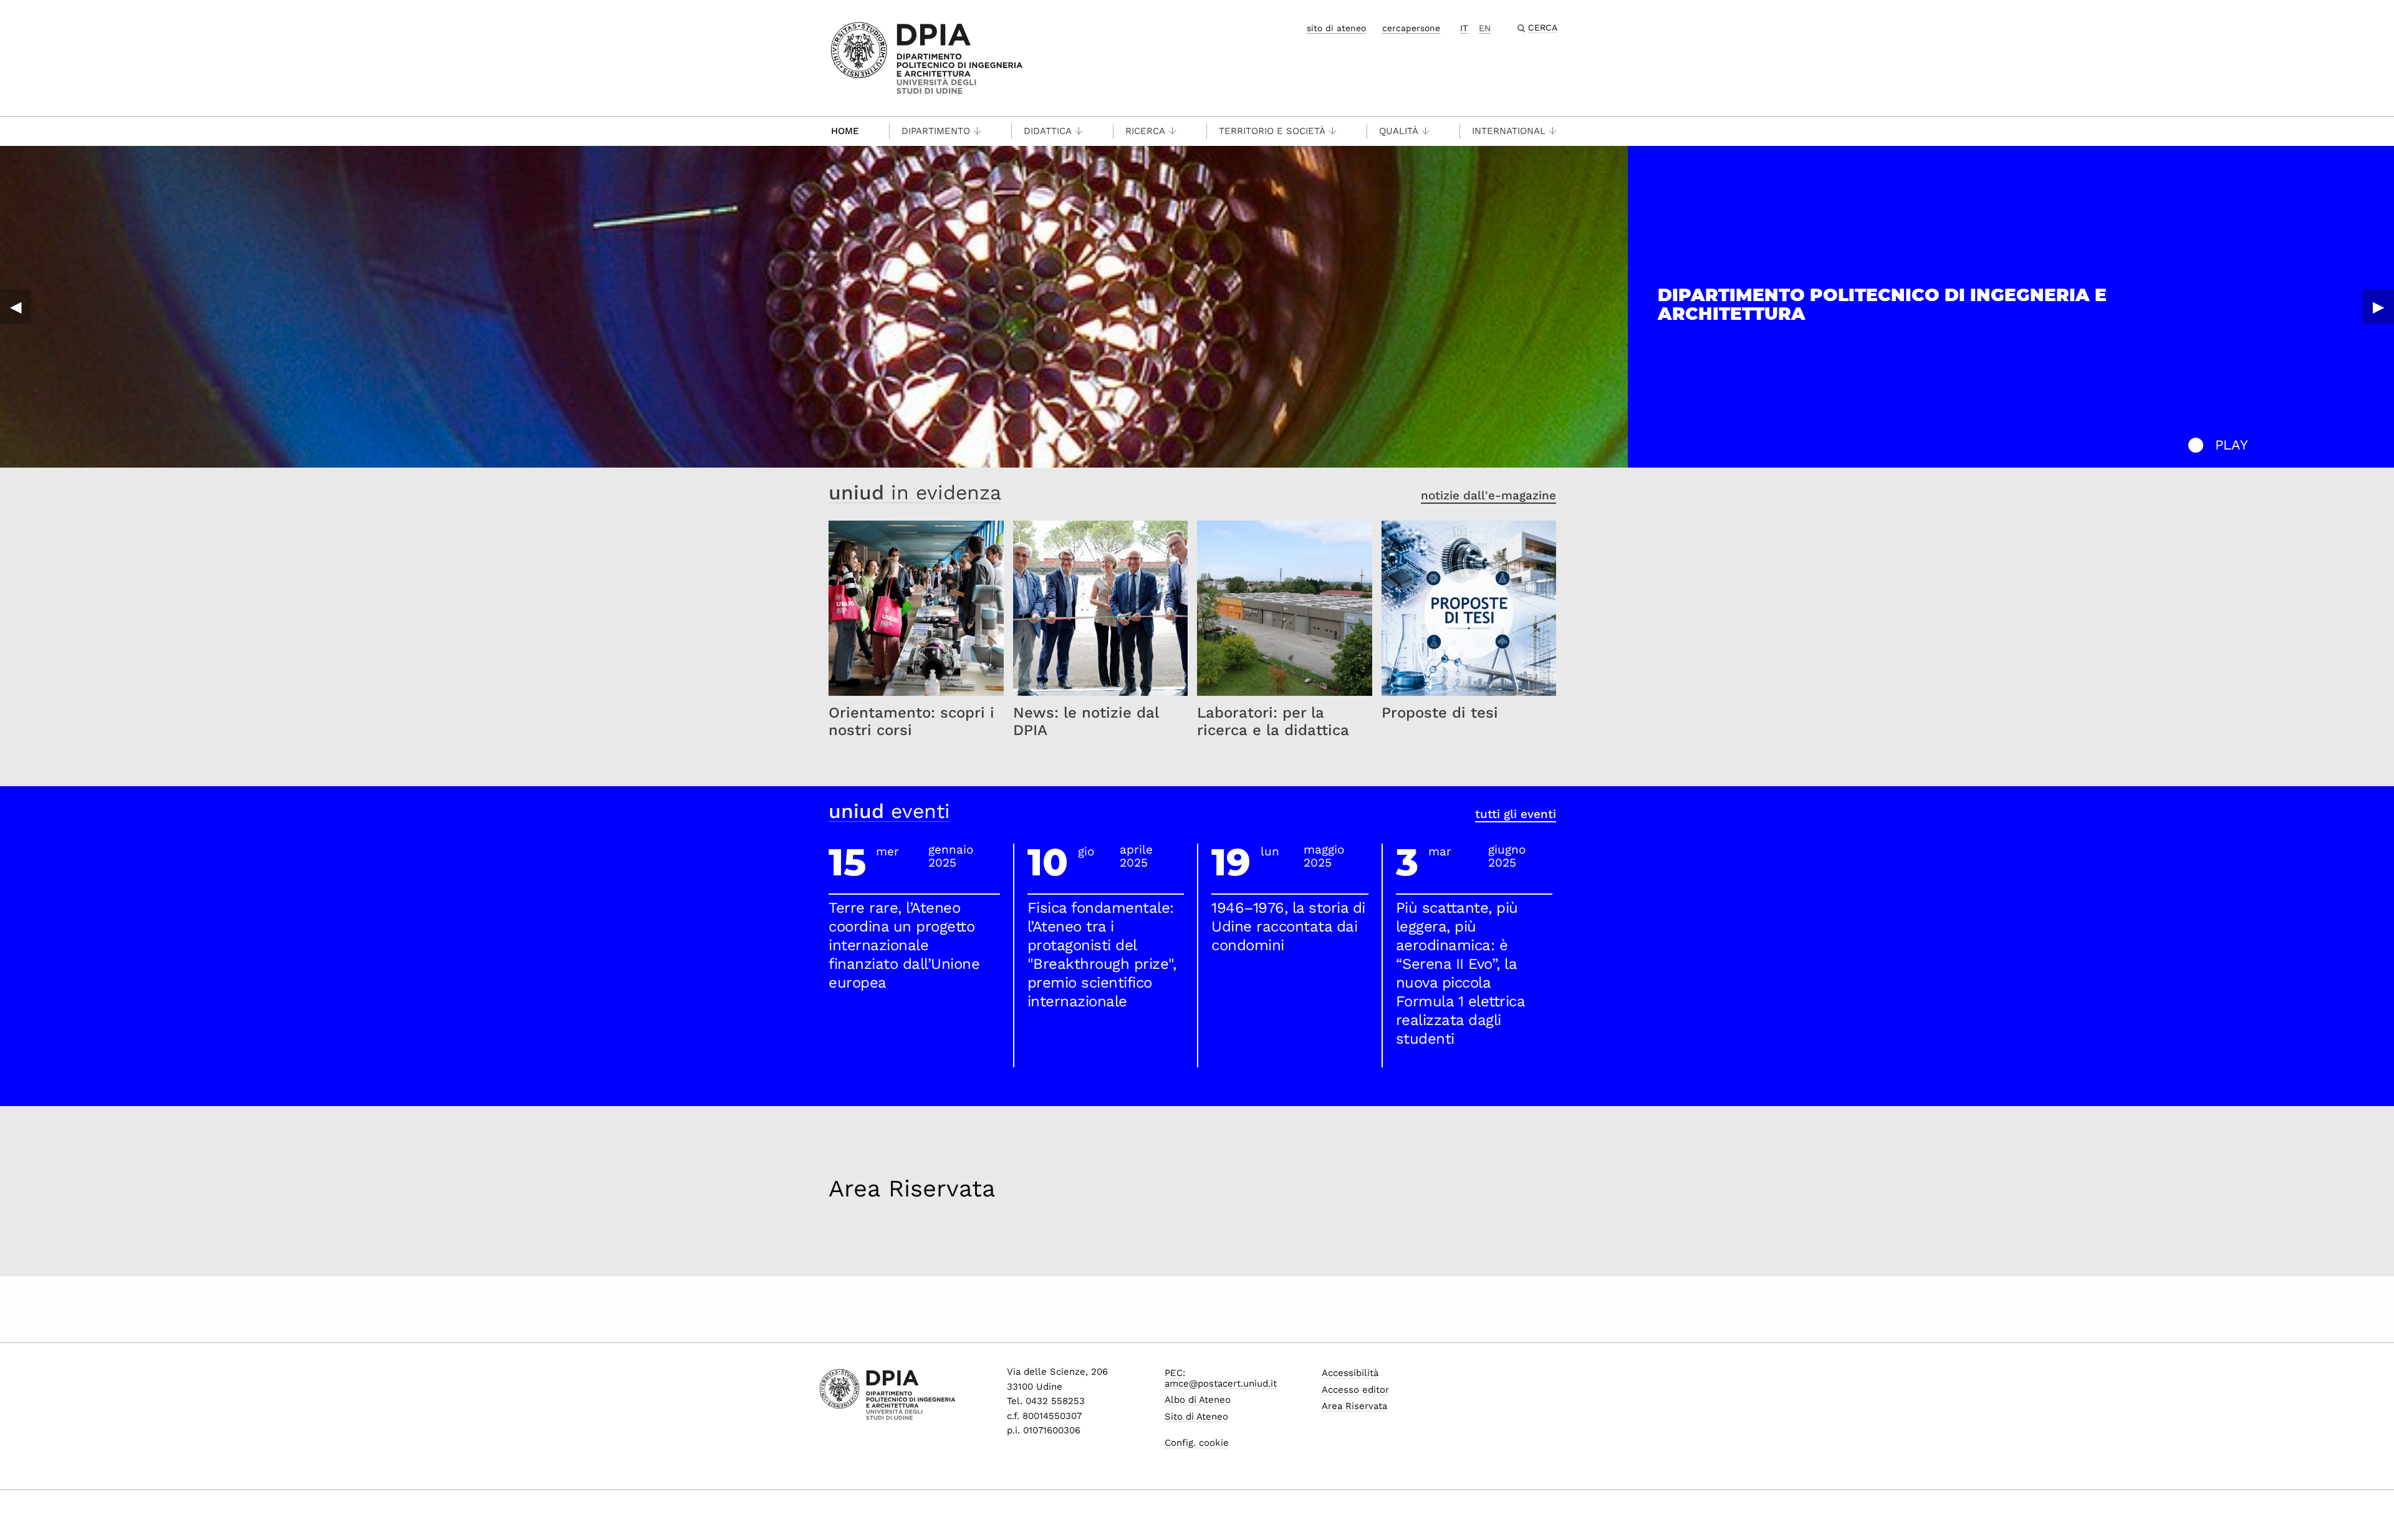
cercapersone (1411, 28)
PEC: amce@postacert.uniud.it (1221, 1378)
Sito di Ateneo (1196, 1417)
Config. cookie (1197, 1443)
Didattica (1048, 131)
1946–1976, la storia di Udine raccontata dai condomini (1288, 926)
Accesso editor (1355, 1390)
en (1485, 28)
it (1464, 28)
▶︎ (2378, 307)
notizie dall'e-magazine (1488, 495)
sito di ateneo (1336, 28)
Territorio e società (1272, 131)
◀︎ (16, 307)
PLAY (2232, 445)
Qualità (1399, 131)
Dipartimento (936, 131)
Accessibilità (1350, 1373)
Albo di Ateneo (1198, 1400)
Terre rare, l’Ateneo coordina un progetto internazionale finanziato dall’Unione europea (904, 945)
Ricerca (1145, 131)
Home (845, 131)
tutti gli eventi (1516, 814)
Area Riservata (912, 1188)
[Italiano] (927, 57)
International (1509, 131)
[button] (2196, 445)
